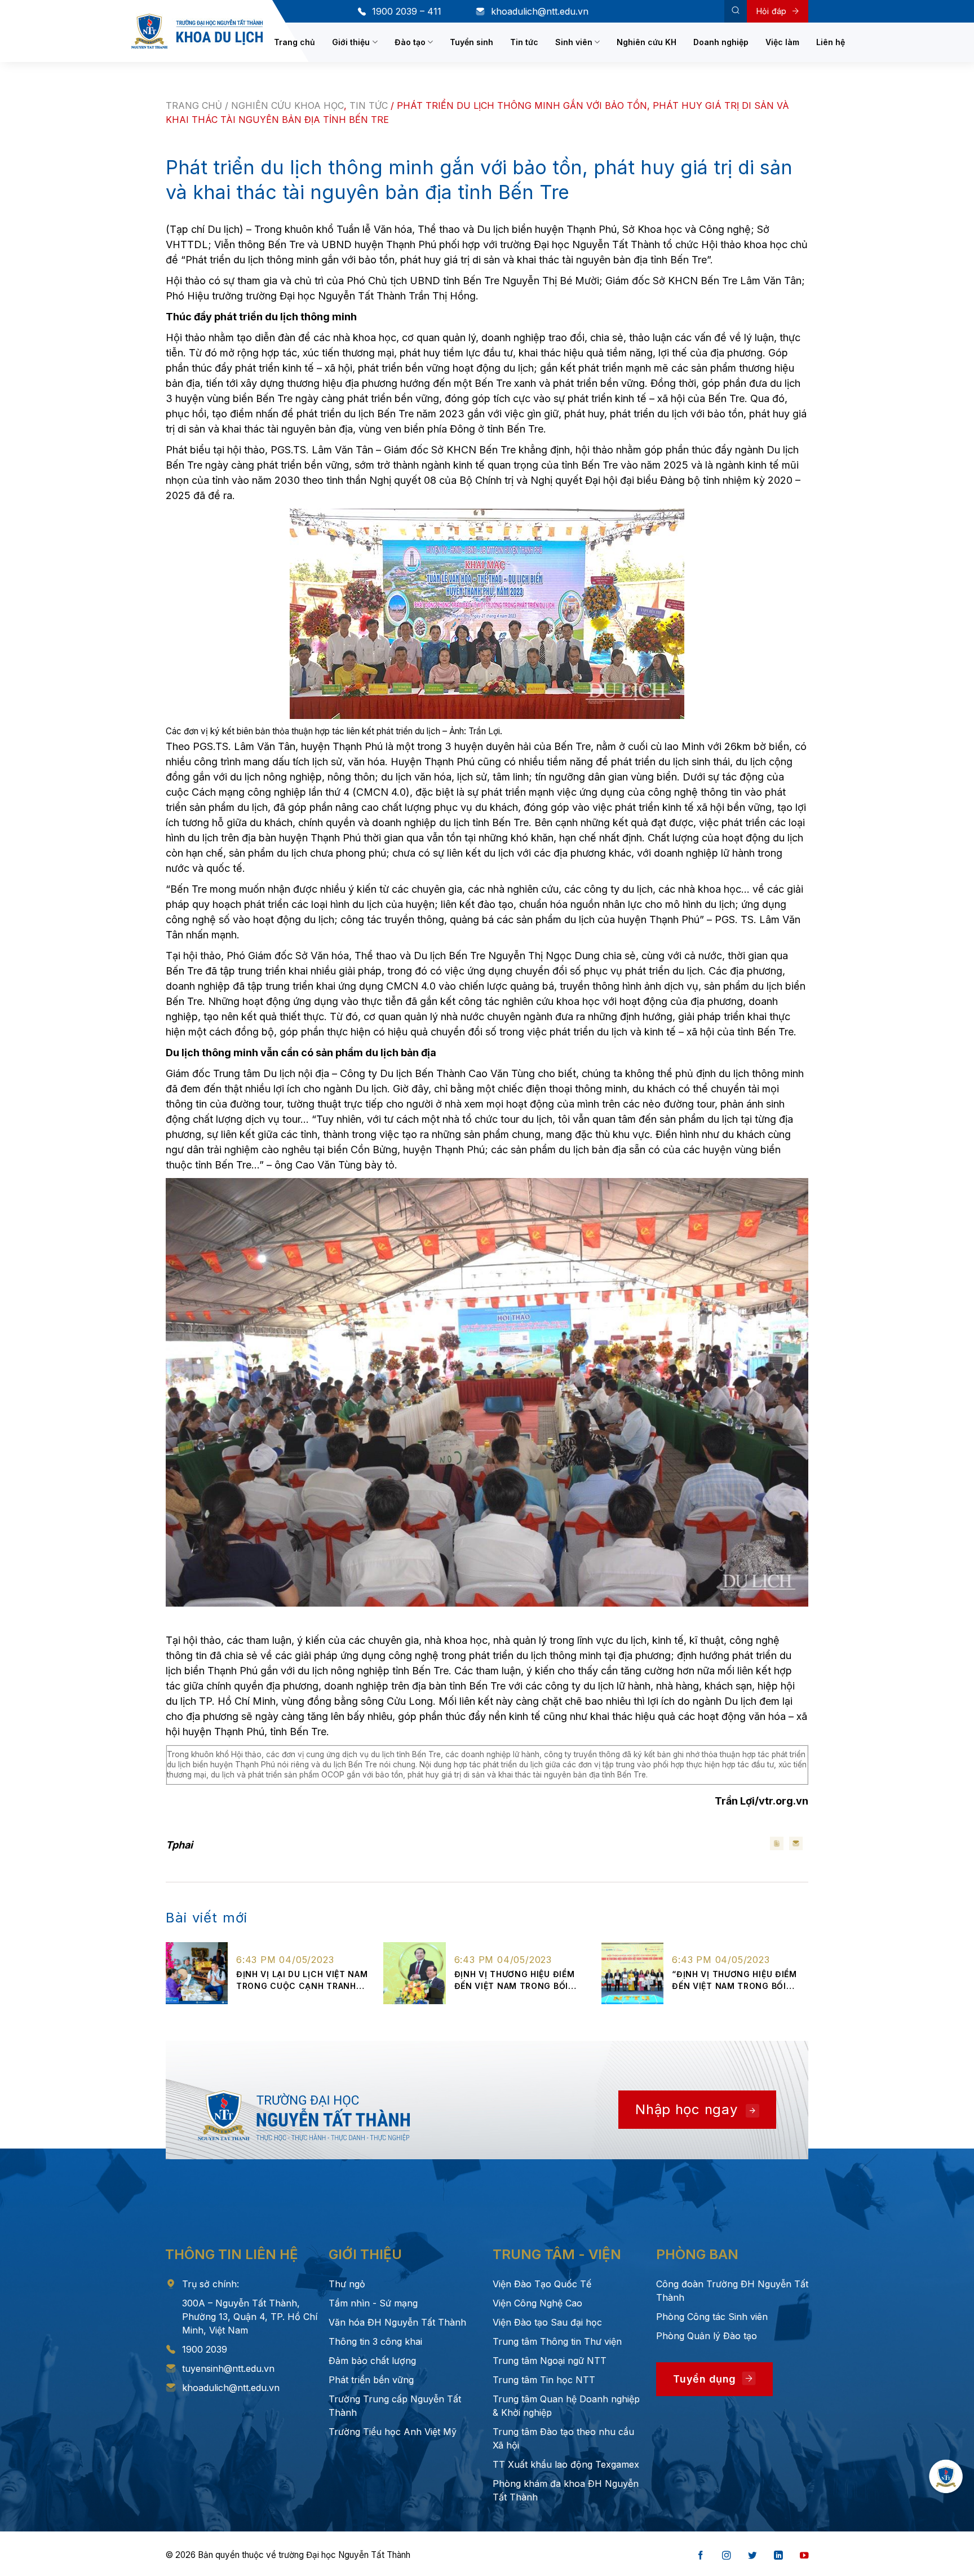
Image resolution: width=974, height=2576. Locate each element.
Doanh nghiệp (721, 42)
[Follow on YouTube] (804, 2556)
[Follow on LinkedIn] (778, 2556)
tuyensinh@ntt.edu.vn (228, 2368)
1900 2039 (205, 2349)
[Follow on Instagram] (727, 2556)
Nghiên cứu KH (647, 42)
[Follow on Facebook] (701, 2556)
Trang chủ (295, 42)
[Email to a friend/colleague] (796, 1843)
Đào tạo (410, 42)
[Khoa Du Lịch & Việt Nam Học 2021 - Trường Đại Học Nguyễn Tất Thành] (197, 31)
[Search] (736, 11)
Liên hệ (831, 42)
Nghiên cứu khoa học (287, 105)
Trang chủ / (198, 105)
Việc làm (782, 42)
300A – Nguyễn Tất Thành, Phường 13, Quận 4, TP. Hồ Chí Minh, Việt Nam (250, 2317)
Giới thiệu (351, 42)
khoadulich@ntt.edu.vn (540, 11)
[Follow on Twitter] (752, 2556)
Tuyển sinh (471, 42)
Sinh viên (574, 42)
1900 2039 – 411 (407, 11)
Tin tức (524, 42)
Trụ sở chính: (211, 2284)
